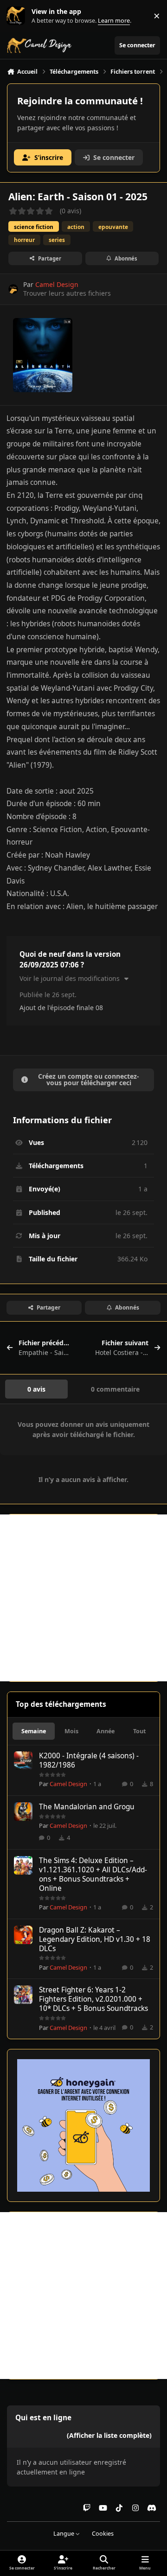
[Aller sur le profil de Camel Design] (13, 289)
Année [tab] (106, 1731)
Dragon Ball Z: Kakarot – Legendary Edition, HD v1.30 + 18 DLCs (95, 1939)
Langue (64, 2534)
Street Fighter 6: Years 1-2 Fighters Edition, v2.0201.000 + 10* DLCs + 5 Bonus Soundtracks (93, 1999)
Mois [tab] (71, 1731)
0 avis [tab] (36, 1389)
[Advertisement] (83, 1598)
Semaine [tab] (34, 1731)
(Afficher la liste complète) (109, 2435)
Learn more (18, 16)
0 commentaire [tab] (115, 1389)
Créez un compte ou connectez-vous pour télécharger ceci (89, 1079)
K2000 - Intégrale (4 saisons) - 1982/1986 (89, 1760)
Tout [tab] (139, 1731)
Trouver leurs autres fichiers (67, 293)
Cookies (103, 2534)
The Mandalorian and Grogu (87, 1807)
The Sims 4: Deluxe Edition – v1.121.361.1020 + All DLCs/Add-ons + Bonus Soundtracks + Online (93, 1874)
